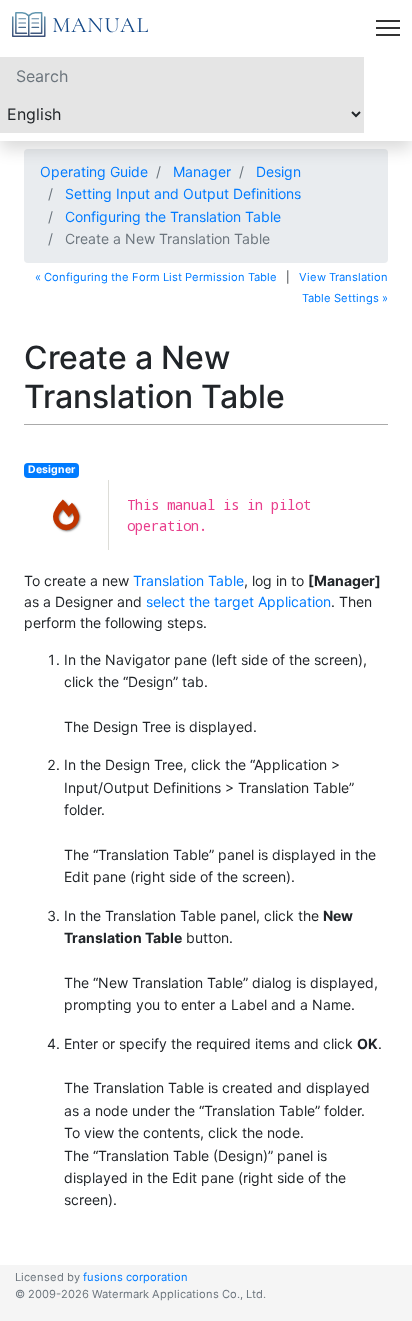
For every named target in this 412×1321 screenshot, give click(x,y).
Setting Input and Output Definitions (183, 193)
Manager (202, 171)
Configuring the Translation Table (173, 216)
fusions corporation (135, 1277)
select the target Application (238, 601)
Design (278, 171)
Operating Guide (94, 171)
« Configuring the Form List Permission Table (156, 277)
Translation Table (188, 580)
